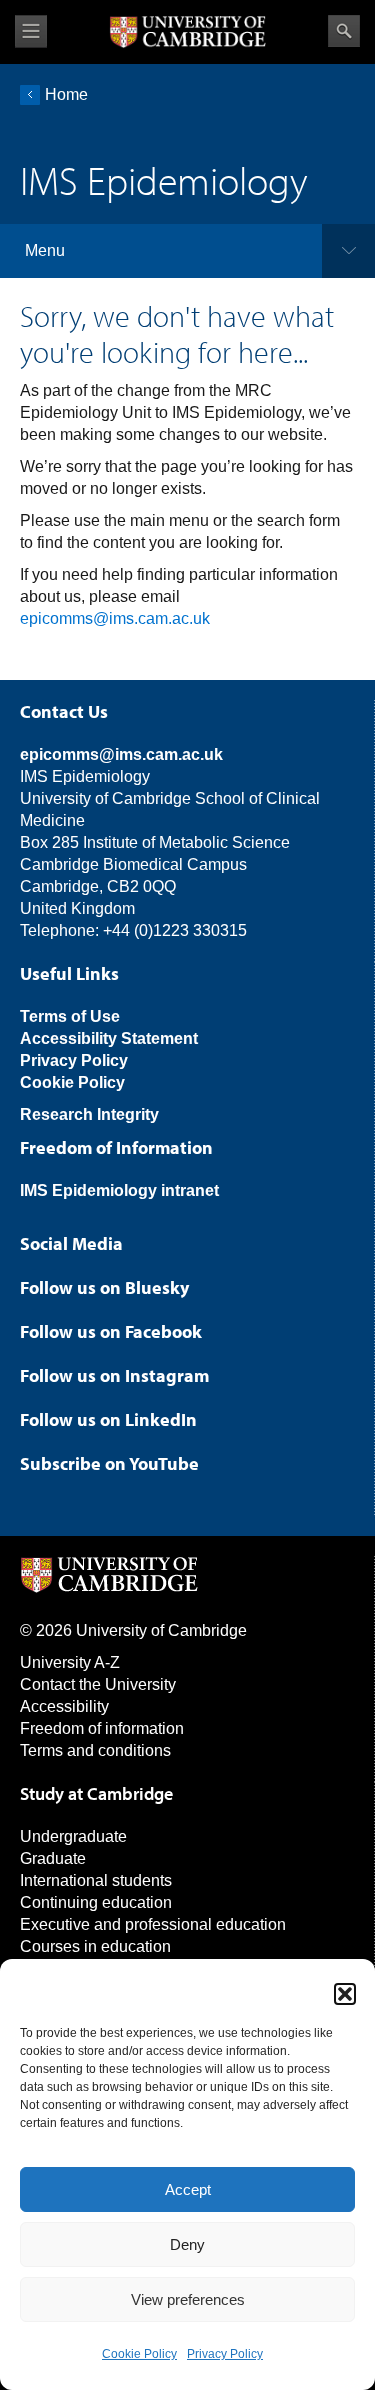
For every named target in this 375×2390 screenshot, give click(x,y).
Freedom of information (102, 1728)
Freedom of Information (116, 1147)
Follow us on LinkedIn (108, 1419)
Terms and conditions (95, 1750)
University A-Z (70, 1662)
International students (96, 1880)
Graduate (53, 1858)
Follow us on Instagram (114, 1375)
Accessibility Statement (109, 1038)
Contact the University (98, 1684)
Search (344, 31)
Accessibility (64, 1706)
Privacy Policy (225, 2354)
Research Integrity (89, 1114)
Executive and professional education (153, 1924)
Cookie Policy (139, 2354)
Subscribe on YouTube (109, 1463)
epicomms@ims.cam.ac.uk (115, 618)
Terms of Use (70, 1016)
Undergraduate (73, 1836)
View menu (31, 31)
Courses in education (95, 1946)
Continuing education (96, 1902)
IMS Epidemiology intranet (119, 1190)
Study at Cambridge (96, 1793)
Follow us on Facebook (111, 1331)
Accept (188, 2189)
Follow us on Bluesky (104, 1287)
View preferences (188, 2299)
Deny (187, 2244)
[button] (345, 1994)
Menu (45, 250)
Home (66, 94)
